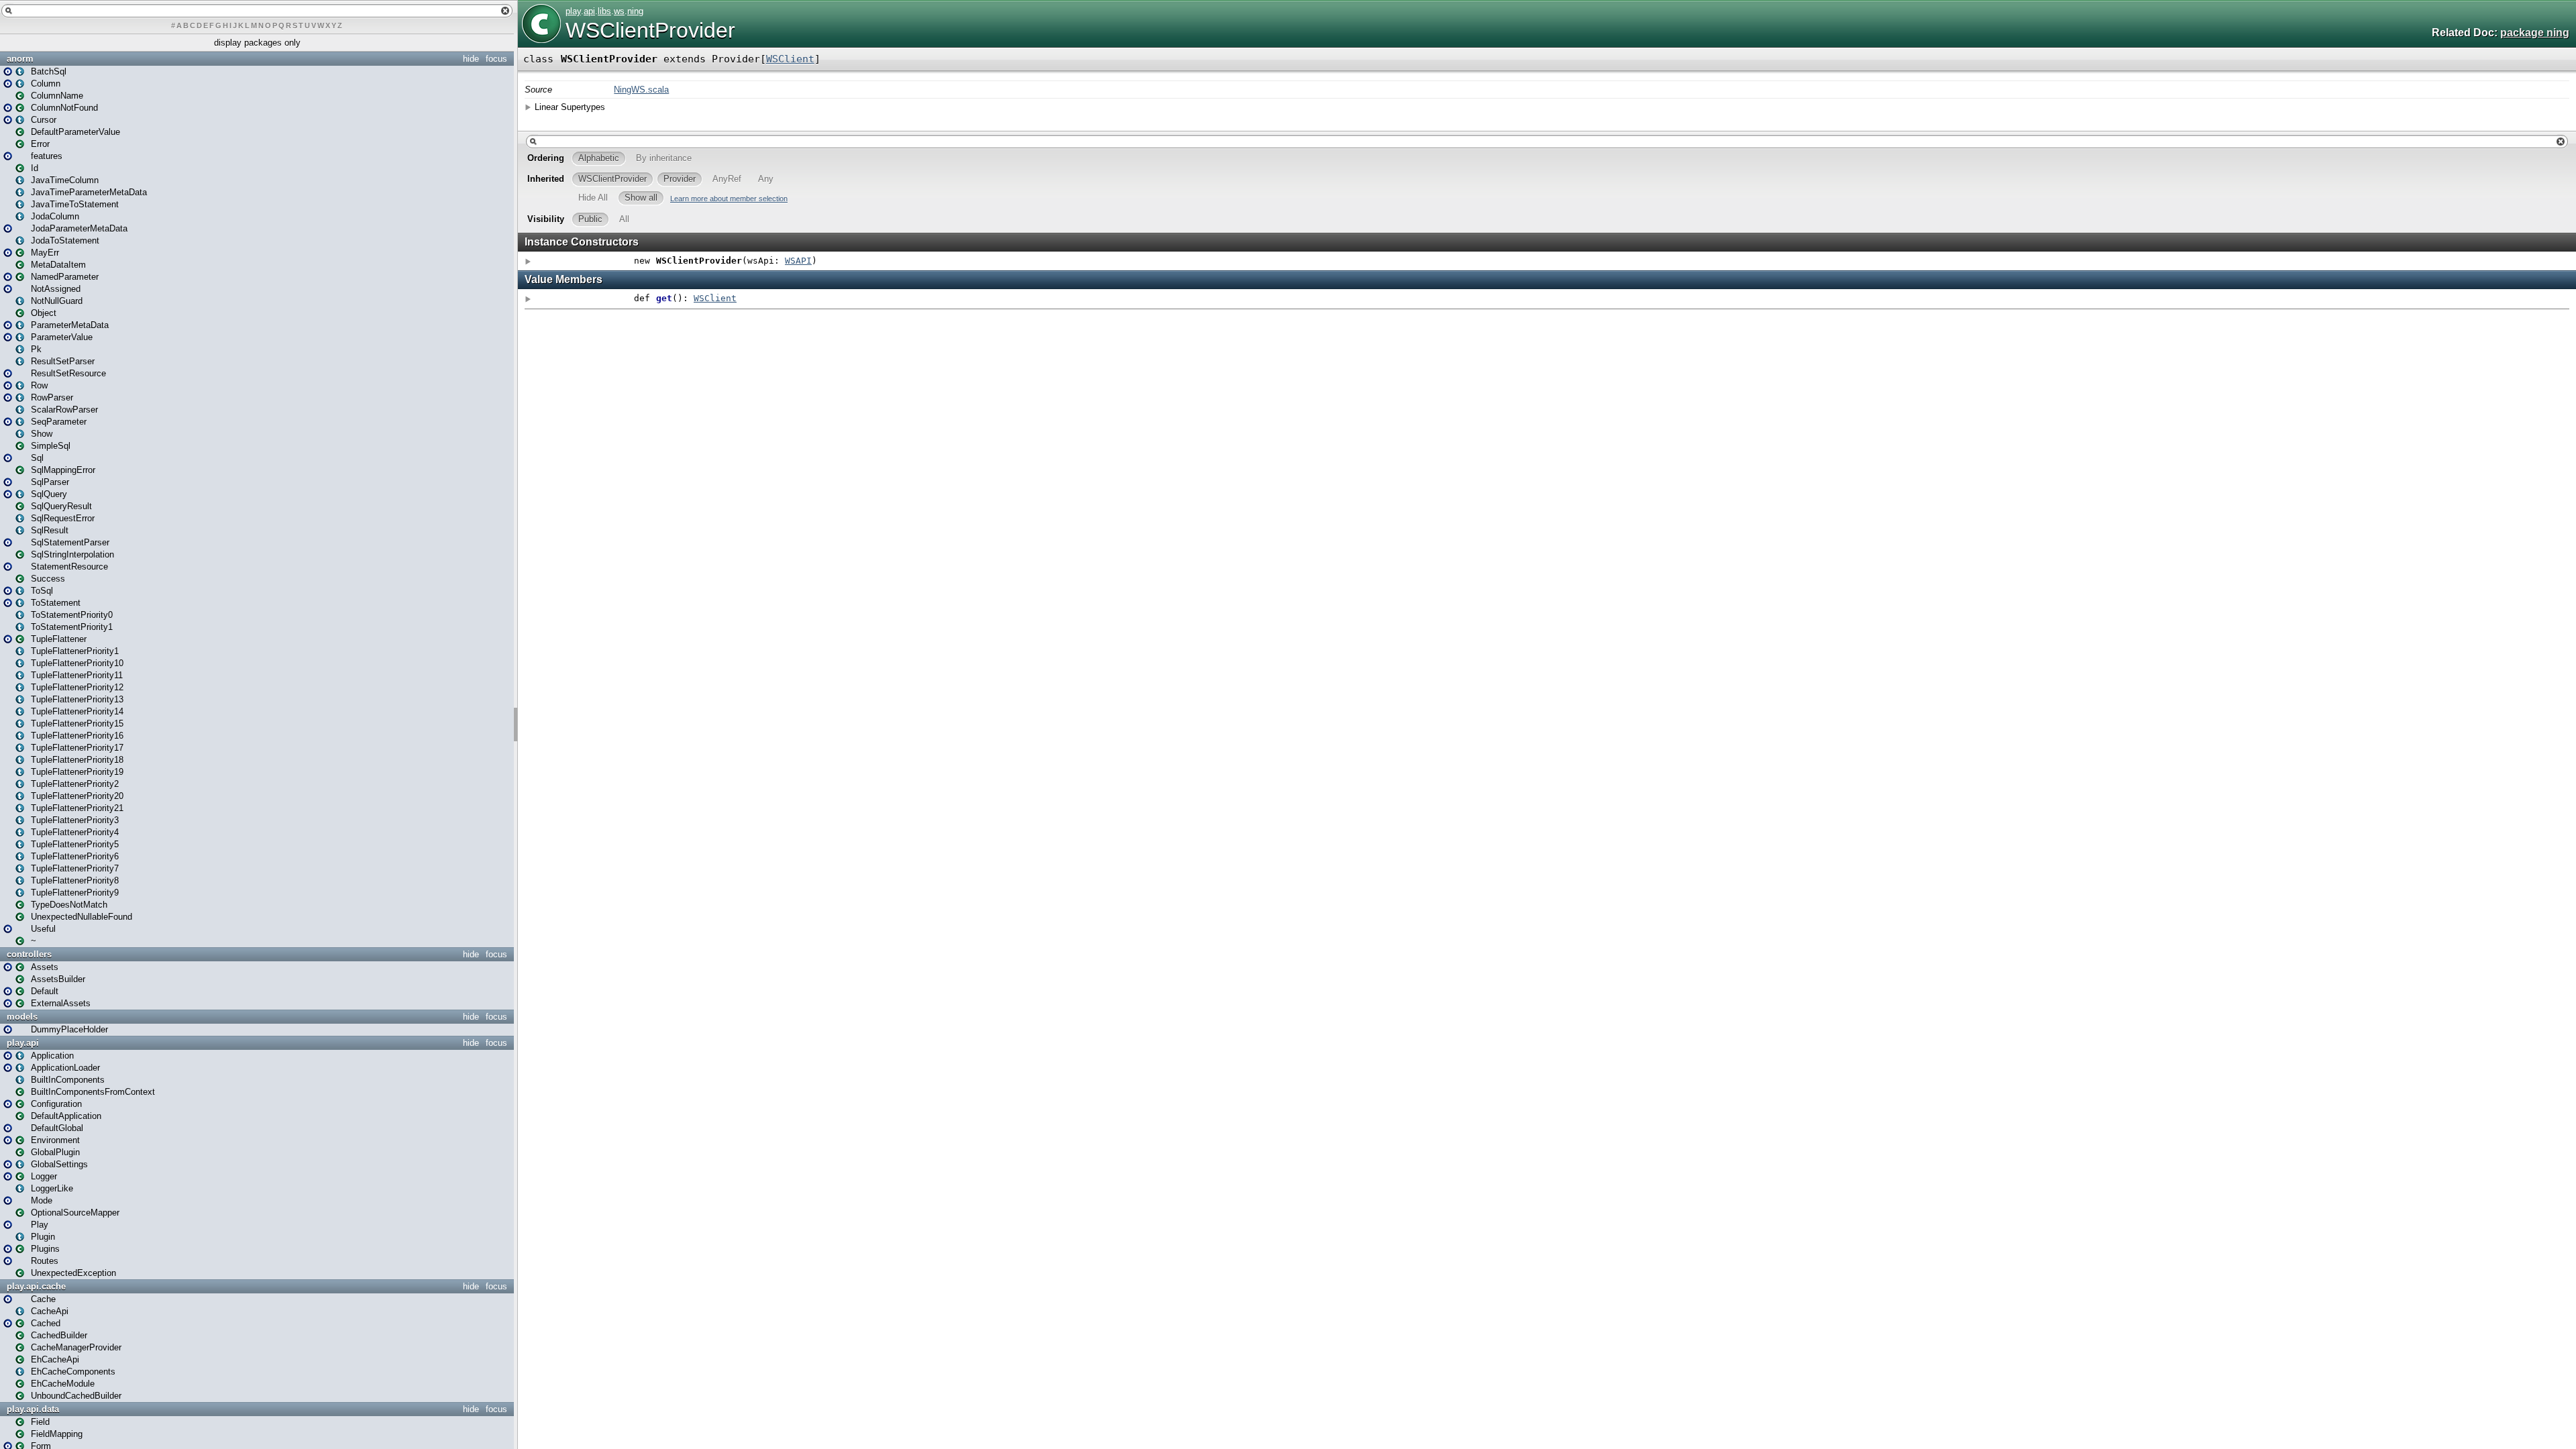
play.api (23, 1043)
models (22, 1017)
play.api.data (33, 1409)
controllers (29, 954)
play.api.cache (36, 1286)
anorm (20, 59)
